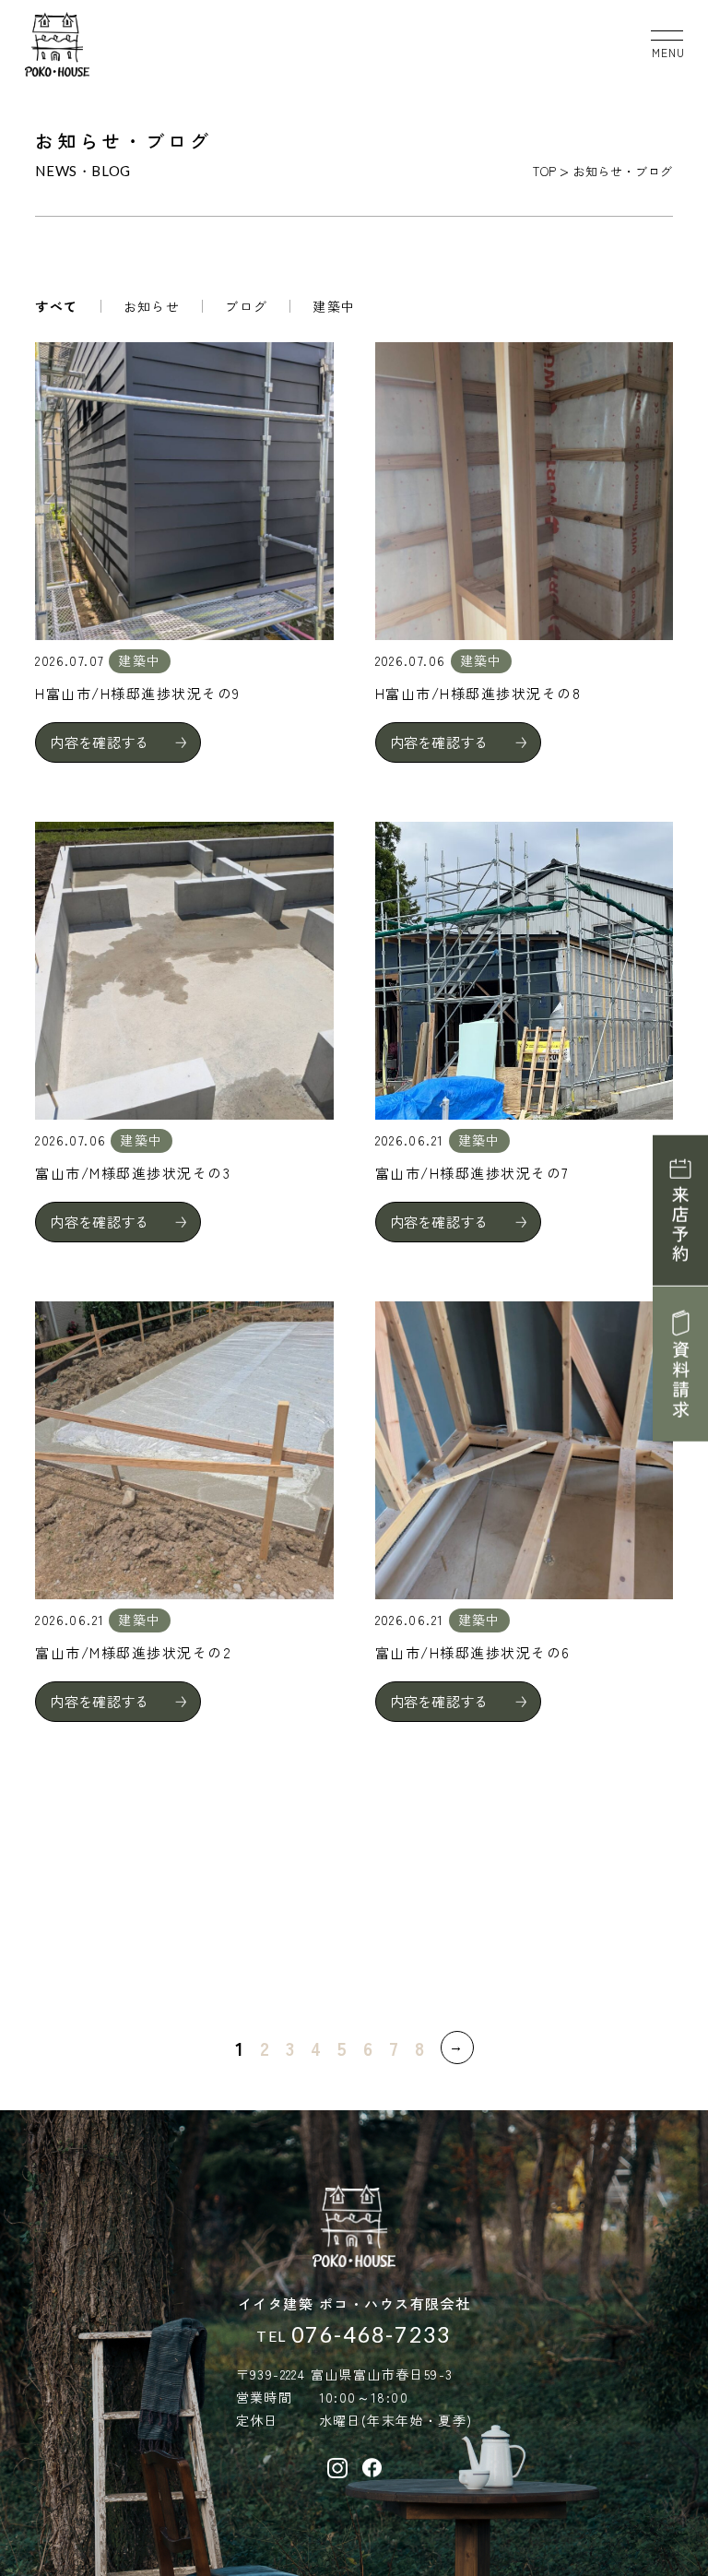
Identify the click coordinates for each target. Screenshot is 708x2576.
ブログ (246, 306)
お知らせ (152, 306)
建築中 (334, 306)
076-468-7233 (372, 2335)
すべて (56, 306)
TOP (545, 171)
